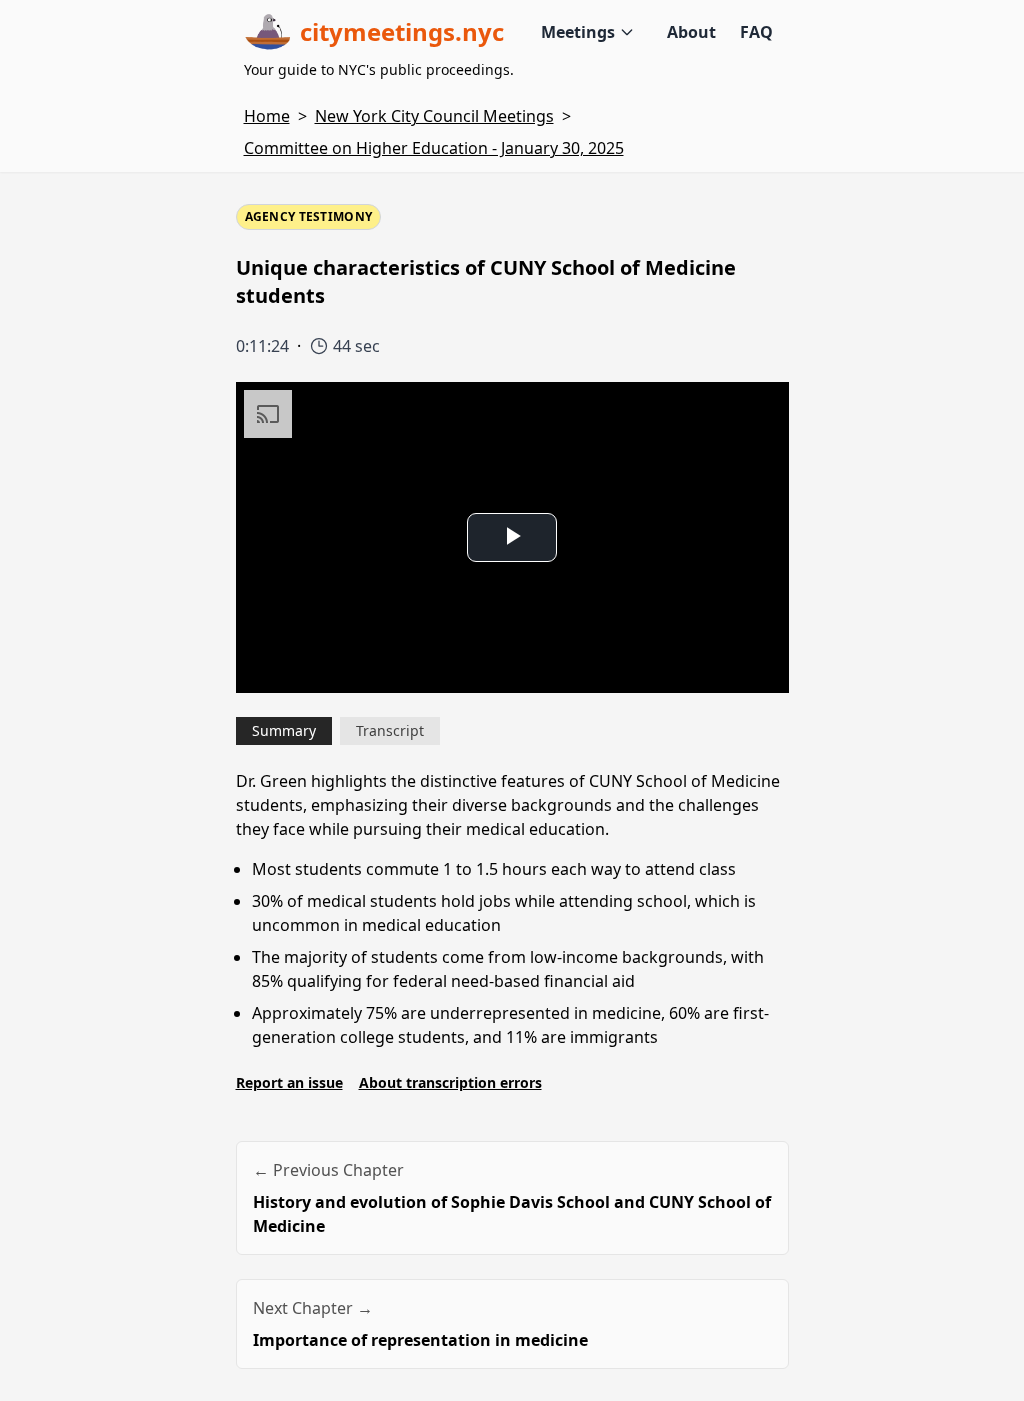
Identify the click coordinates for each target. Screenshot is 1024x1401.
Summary (284, 730)
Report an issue (289, 1082)
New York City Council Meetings (434, 116)
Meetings (578, 32)
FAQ (756, 32)
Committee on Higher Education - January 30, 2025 (434, 148)
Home (267, 116)
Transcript (390, 730)
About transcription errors (450, 1082)
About (691, 32)
